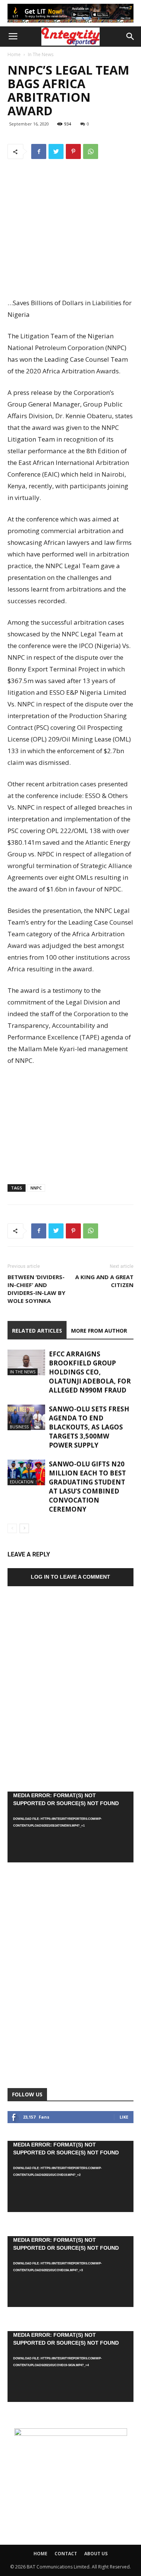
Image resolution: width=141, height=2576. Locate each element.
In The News (41, 54)
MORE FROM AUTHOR (99, 1331)
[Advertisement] (71, 242)
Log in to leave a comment (70, 1577)
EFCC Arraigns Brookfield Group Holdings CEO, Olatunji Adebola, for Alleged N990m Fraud (90, 1372)
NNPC (36, 1188)
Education (22, 1482)
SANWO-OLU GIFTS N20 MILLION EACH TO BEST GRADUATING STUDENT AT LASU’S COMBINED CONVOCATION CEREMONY (87, 1487)
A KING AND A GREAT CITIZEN (104, 1281)
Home (14, 54)
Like (124, 2117)
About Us (96, 2554)
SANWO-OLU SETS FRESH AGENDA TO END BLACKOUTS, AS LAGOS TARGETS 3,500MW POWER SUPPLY (89, 1427)
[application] (70, 1827)
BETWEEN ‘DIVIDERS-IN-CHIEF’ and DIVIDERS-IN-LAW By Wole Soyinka (36, 1289)
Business (19, 1427)
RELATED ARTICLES (37, 1331)
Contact (66, 2554)
